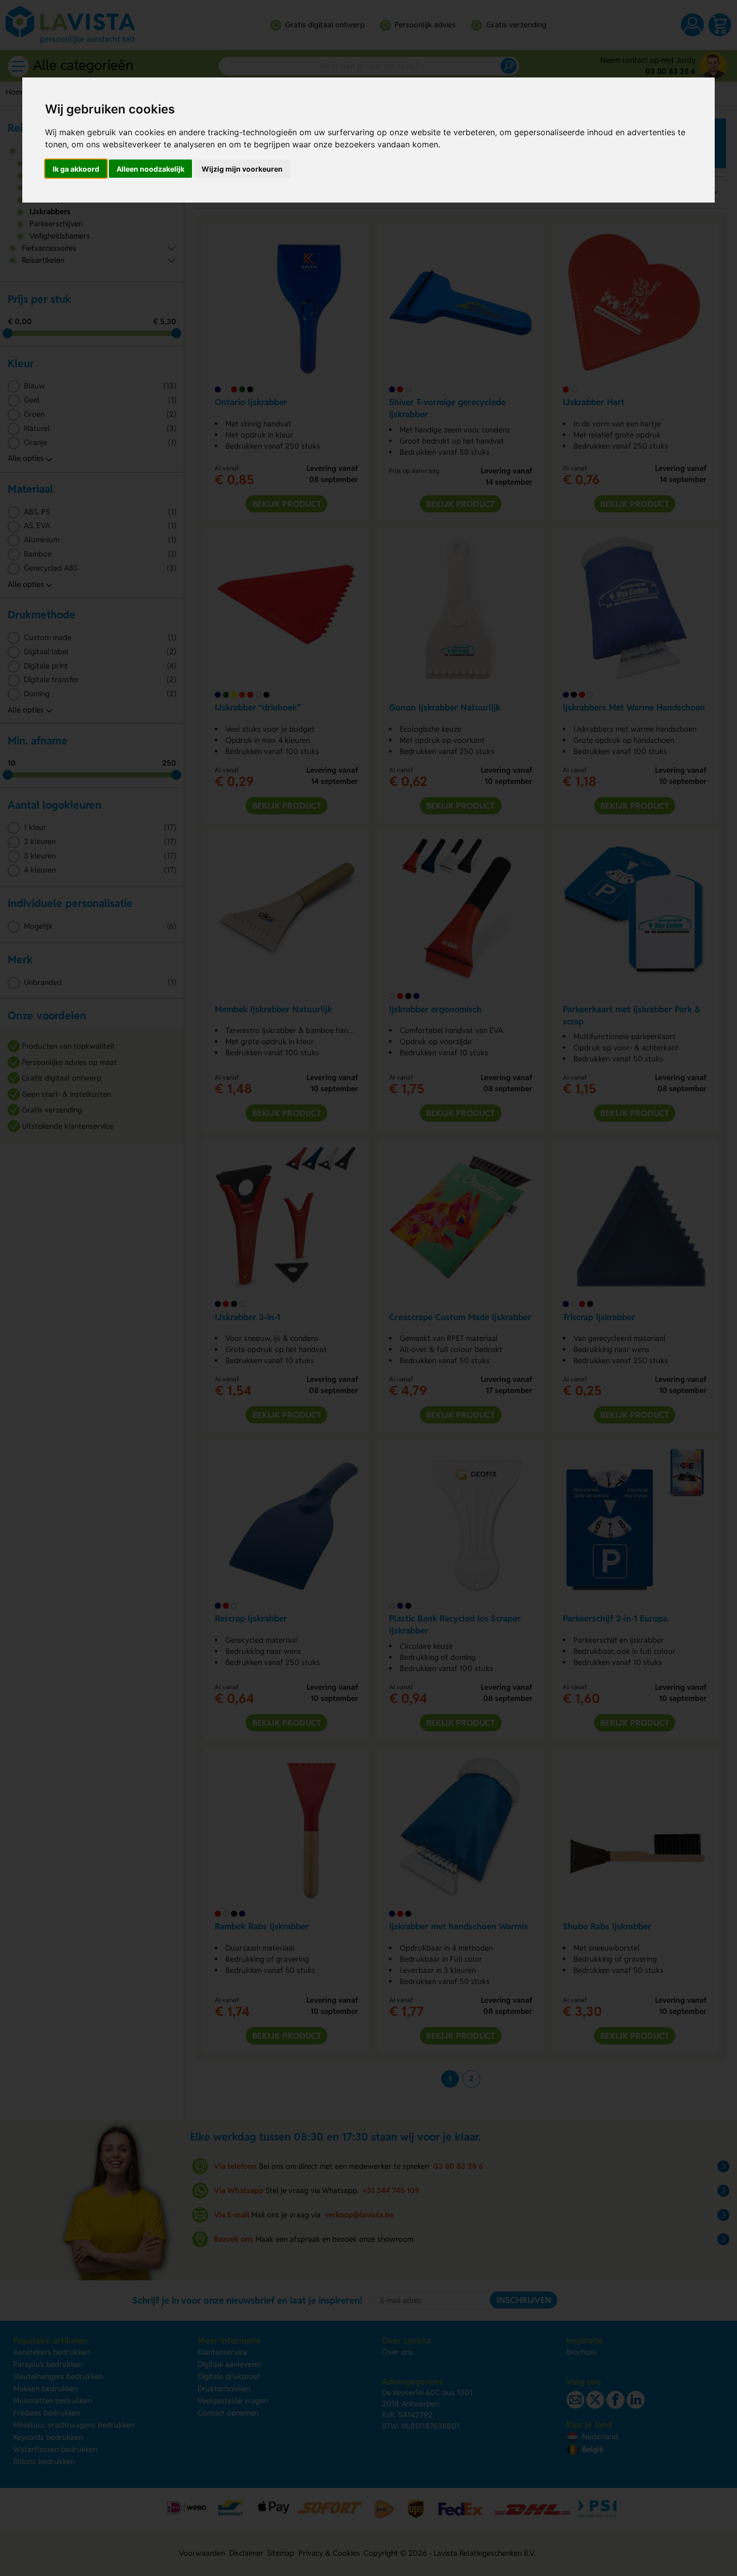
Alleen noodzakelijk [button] (150, 169)
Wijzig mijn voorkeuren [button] (242, 169)
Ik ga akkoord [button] (76, 169)
